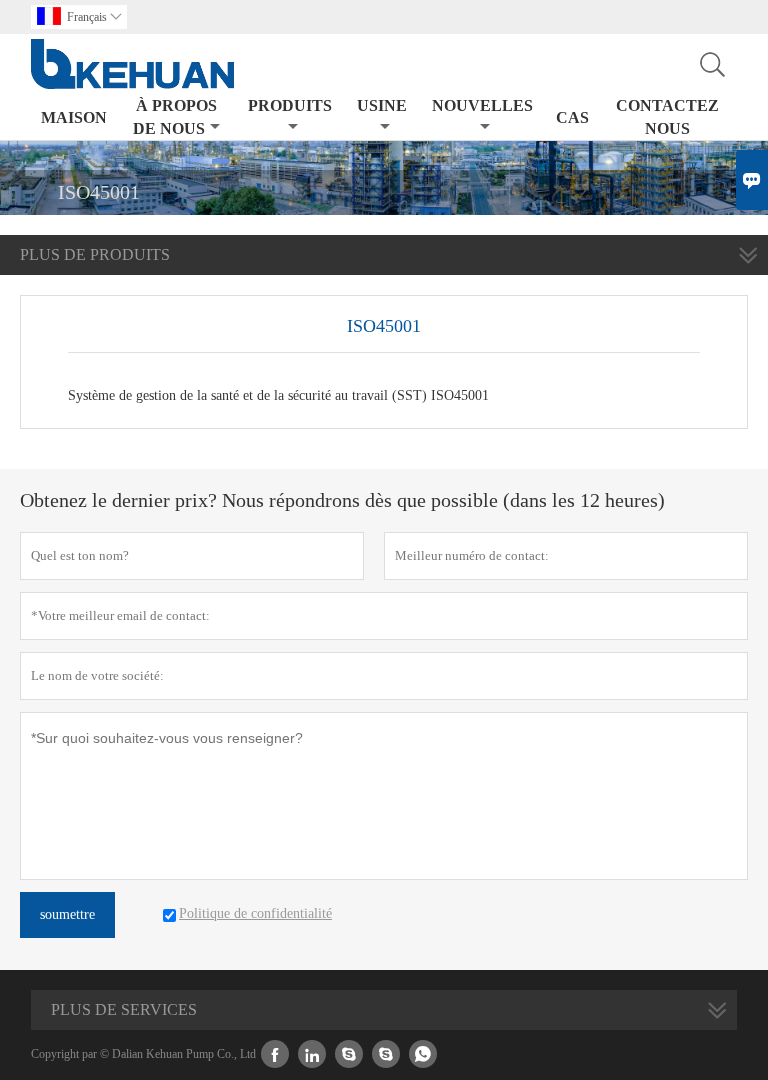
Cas (572, 117)
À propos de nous (175, 117)
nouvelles (482, 105)
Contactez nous (667, 117)
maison (74, 117)
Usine (382, 105)
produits (290, 105)
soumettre (67, 914)
